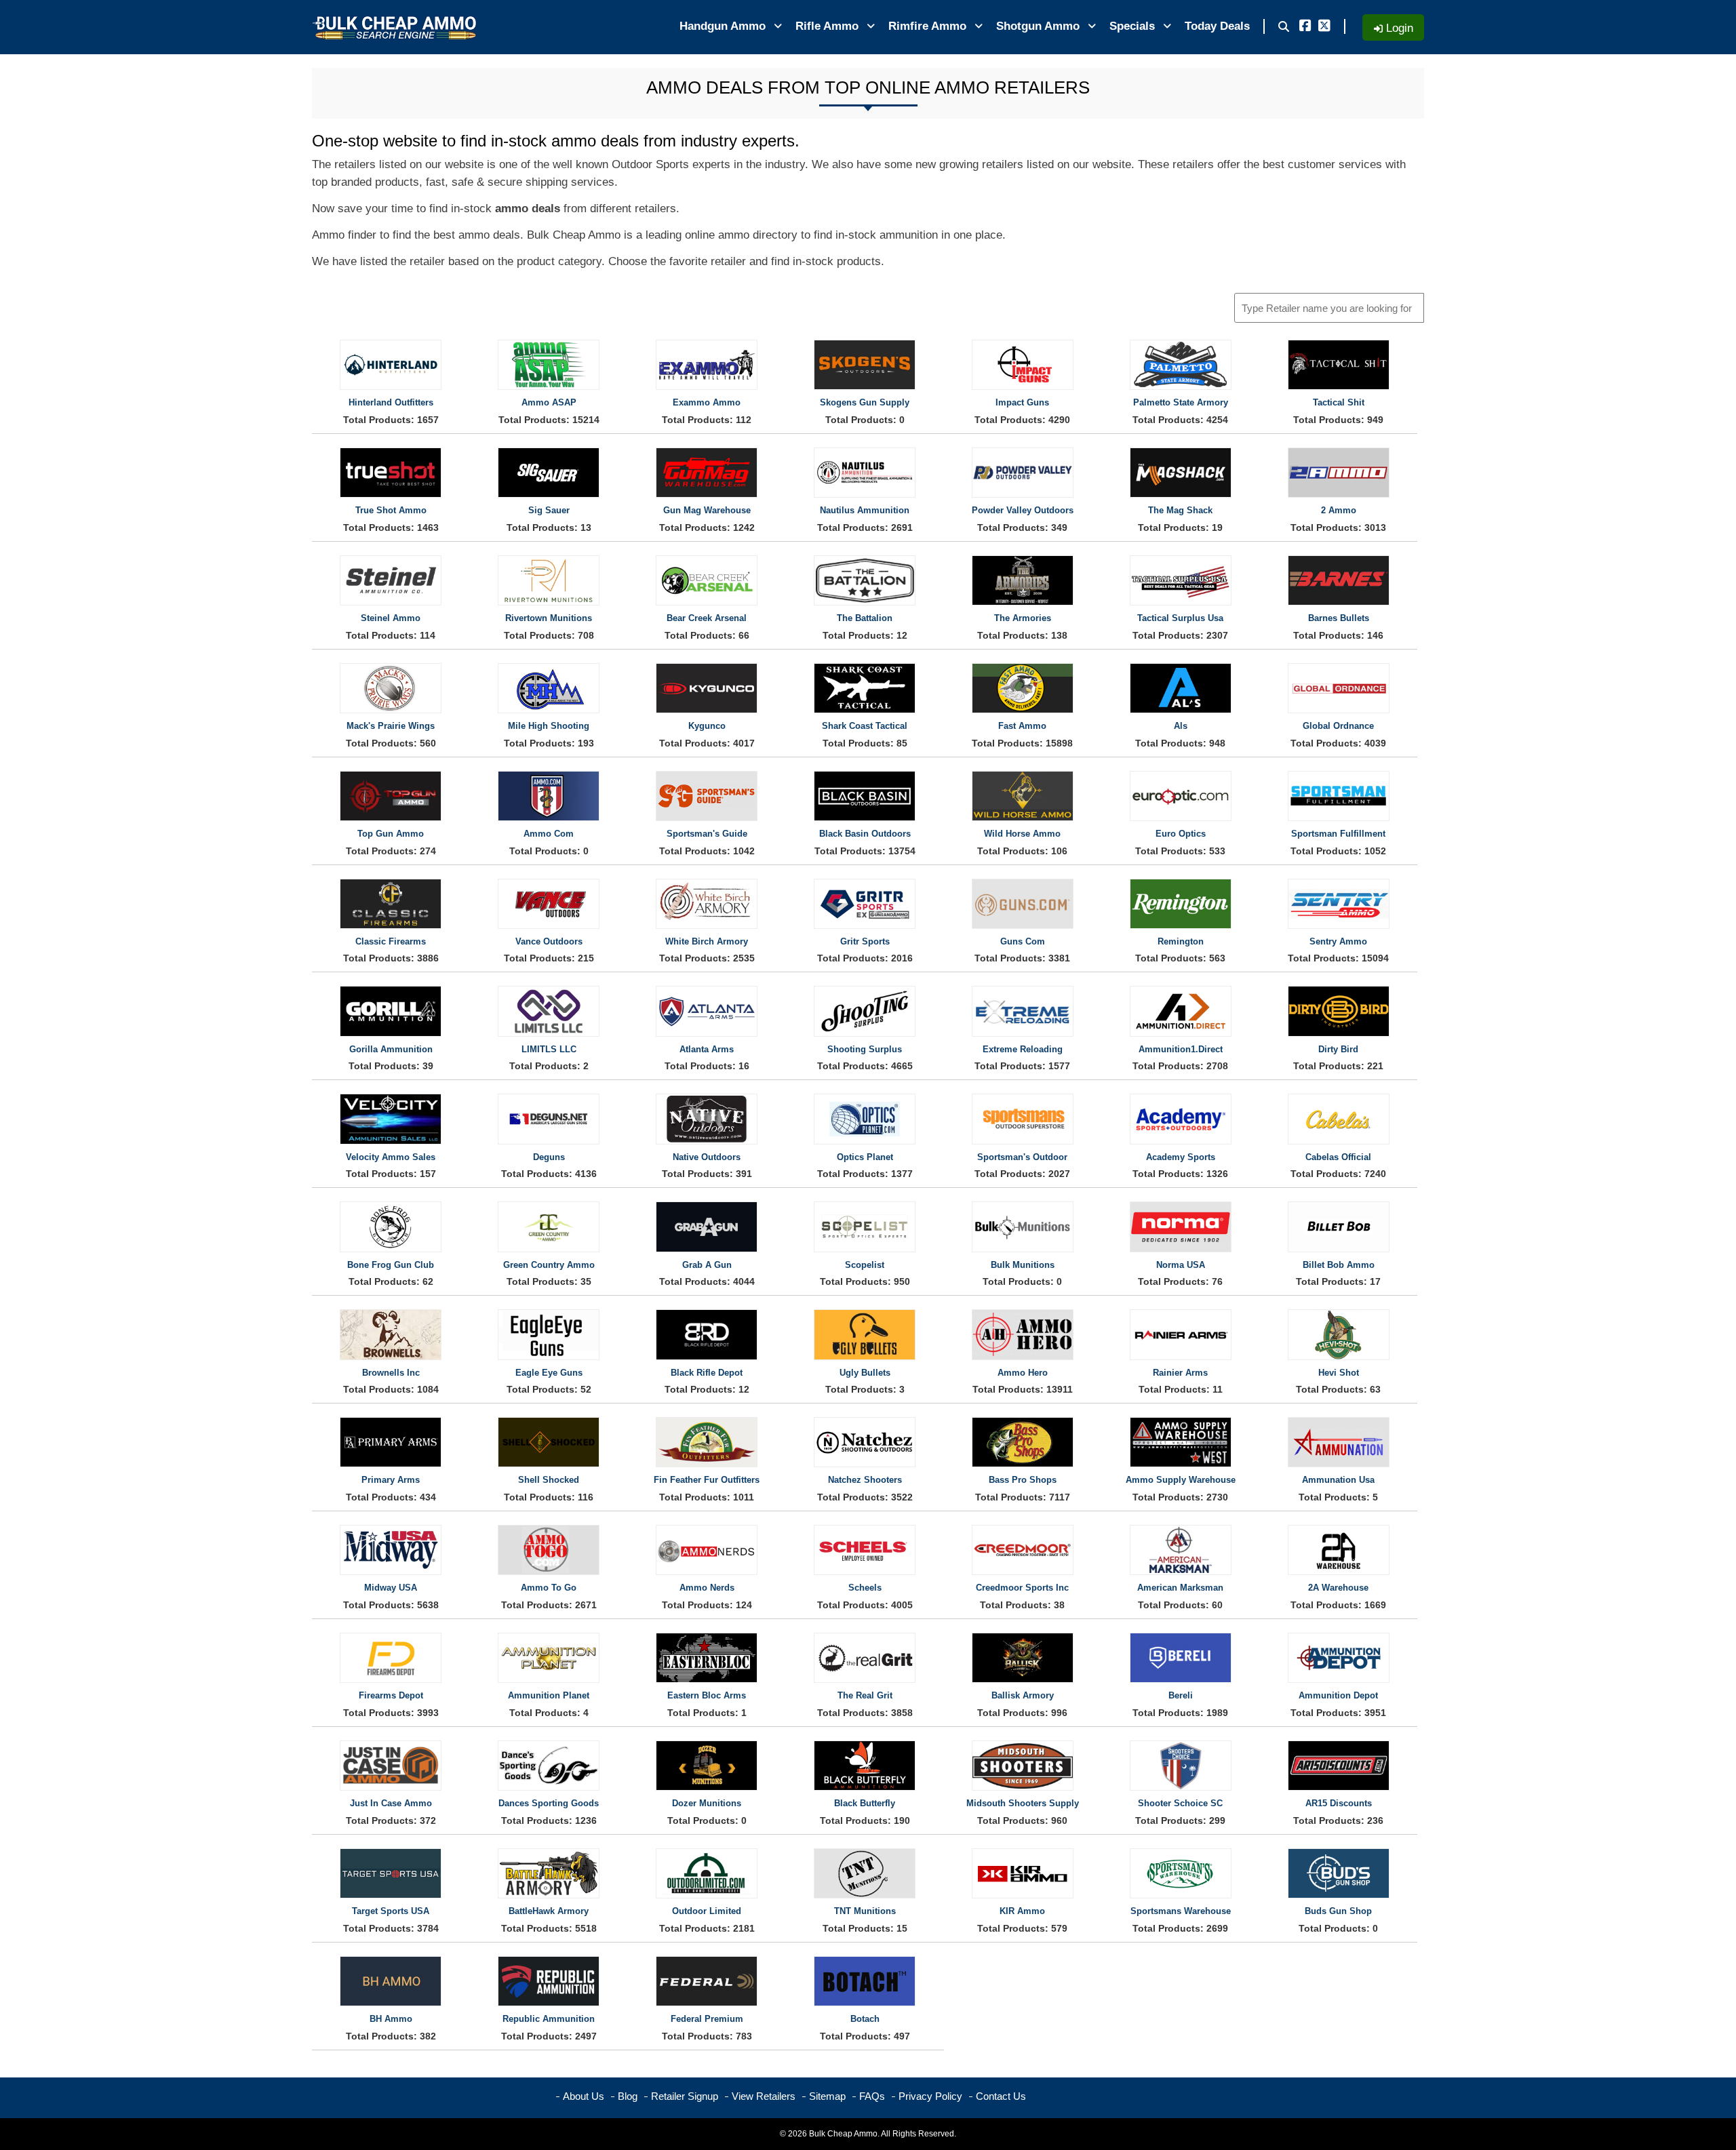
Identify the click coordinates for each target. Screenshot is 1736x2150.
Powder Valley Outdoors (1023, 510)
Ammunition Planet (549, 1695)
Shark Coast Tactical (865, 726)
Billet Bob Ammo (1339, 1265)
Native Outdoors (707, 1157)
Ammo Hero (1023, 1373)
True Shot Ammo (391, 510)
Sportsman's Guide (707, 834)
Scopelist (865, 1265)
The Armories (1023, 618)
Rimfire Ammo (929, 26)
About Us (584, 2096)
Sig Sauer (549, 510)
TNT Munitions (865, 1911)
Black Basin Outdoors (865, 834)
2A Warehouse (1338, 1588)
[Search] (1284, 27)
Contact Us (1001, 2096)
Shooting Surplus (865, 1049)
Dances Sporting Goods (549, 1803)
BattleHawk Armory (549, 1911)
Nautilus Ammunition (865, 510)
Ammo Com (549, 834)
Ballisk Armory (1023, 1695)
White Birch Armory (707, 941)
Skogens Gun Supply (865, 402)
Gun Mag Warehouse (707, 510)
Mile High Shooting (549, 726)
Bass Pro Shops (1023, 1480)
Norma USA (1181, 1265)
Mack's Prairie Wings (391, 726)
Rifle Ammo (829, 26)
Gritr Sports (865, 941)
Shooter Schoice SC (1180, 1803)
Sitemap (827, 2096)
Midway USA (391, 1588)
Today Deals (1217, 26)
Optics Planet (865, 1157)
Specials (1134, 26)
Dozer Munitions (707, 1803)
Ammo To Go (549, 1588)
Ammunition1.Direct (1181, 1049)
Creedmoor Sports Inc (1022, 1588)
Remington (1181, 941)
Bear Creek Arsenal (707, 618)
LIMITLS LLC (549, 1049)
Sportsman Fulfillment (1338, 834)
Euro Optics (1181, 834)
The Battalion (865, 618)
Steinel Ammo (391, 618)
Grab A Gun (707, 1265)
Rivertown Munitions (549, 618)
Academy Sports (1181, 1157)
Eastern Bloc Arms (707, 1695)
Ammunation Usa (1338, 1480)
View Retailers (764, 2096)
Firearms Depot (391, 1695)
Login (1398, 28)
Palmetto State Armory (1181, 402)
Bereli (1181, 1695)
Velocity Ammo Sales (391, 1157)
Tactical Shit (1339, 402)
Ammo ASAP (549, 402)
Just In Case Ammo (391, 1803)
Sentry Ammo (1338, 941)
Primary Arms (391, 1480)
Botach (865, 2019)
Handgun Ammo (724, 26)
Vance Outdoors (549, 941)
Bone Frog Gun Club (391, 1265)
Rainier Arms (1180, 1373)
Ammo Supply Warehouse (1181, 1480)
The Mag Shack (1180, 510)
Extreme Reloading (1023, 1049)
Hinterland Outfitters (391, 402)
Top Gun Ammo (391, 834)
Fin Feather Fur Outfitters (707, 1480)
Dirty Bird (1338, 1049)
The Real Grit (865, 1695)
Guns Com (1023, 941)
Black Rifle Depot (707, 1373)
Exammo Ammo (707, 402)
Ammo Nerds (707, 1588)
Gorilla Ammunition (391, 1049)
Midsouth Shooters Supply (1023, 1803)
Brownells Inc (391, 1373)
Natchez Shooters (865, 1480)
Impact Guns (1022, 402)
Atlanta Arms (707, 1049)
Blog (628, 2096)
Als (1181, 726)
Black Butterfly (865, 1803)
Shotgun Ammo (1040, 26)
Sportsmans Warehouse (1181, 1911)
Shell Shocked (549, 1480)
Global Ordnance (1338, 726)
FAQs (872, 2096)
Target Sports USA (391, 1911)
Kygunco (707, 726)
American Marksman (1180, 1588)
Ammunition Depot (1338, 1695)
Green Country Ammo (549, 1265)
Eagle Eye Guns (549, 1373)
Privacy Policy (930, 2096)
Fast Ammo (1022, 726)
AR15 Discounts (1339, 1803)
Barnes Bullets (1339, 618)
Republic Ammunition (549, 2019)
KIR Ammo (1022, 1911)
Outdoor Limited (707, 1911)
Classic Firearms (391, 941)
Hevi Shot (1339, 1373)
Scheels (865, 1588)
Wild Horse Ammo (1022, 834)
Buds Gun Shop (1338, 1911)
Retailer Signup (685, 2096)
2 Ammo (1339, 510)
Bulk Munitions (1023, 1265)
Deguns (549, 1157)
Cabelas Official (1338, 1157)
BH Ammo (391, 2019)
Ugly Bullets (865, 1373)
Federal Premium (707, 2019)
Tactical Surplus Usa (1180, 618)
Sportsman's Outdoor (1022, 1157)
